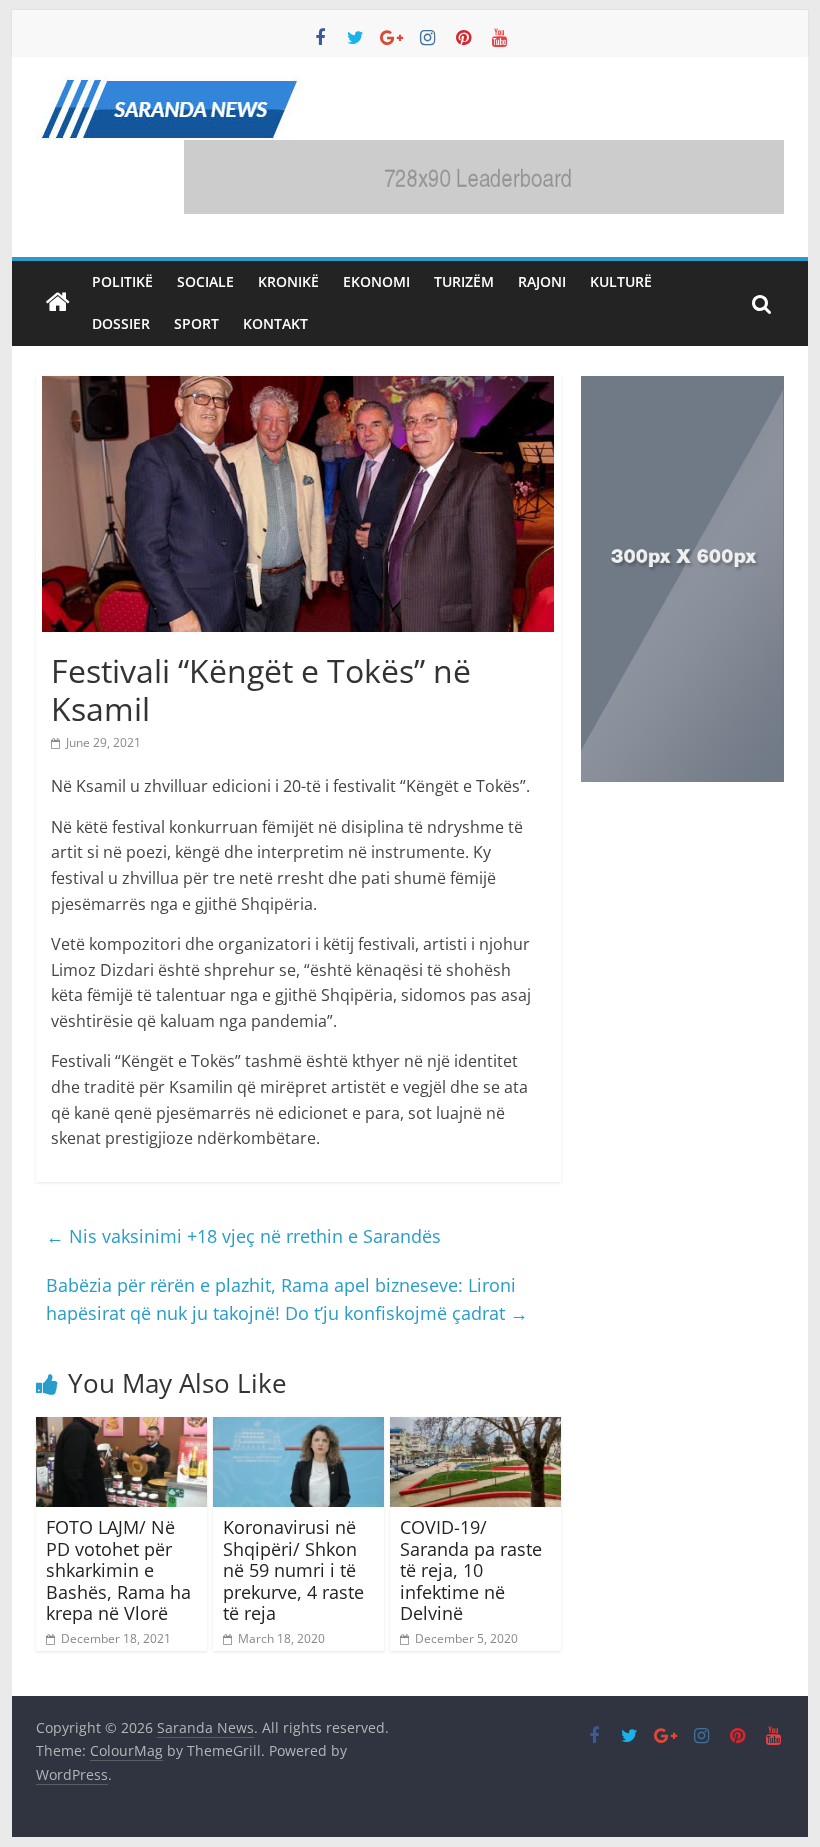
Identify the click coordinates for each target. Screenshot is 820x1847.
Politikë (122, 281)
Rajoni (542, 281)
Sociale (205, 281)
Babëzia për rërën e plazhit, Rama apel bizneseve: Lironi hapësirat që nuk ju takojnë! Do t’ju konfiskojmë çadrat (287, 1299)
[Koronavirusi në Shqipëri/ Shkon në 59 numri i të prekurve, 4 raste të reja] (298, 1429)
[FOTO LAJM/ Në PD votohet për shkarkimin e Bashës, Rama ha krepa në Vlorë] (121, 1429)
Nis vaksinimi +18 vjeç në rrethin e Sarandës (243, 1236)
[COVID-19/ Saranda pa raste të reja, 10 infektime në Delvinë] (475, 1429)
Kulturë (621, 281)
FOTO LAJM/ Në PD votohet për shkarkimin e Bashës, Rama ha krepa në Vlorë (118, 1570)
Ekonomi (376, 281)
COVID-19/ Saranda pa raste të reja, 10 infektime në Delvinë (471, 1570)
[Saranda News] (58, 303)
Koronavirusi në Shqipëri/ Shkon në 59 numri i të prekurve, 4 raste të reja (293, 1570)
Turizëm (464, 281)
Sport (196, 323)
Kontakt (275, 323)
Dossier (121, 323)
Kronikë (288, 281)
